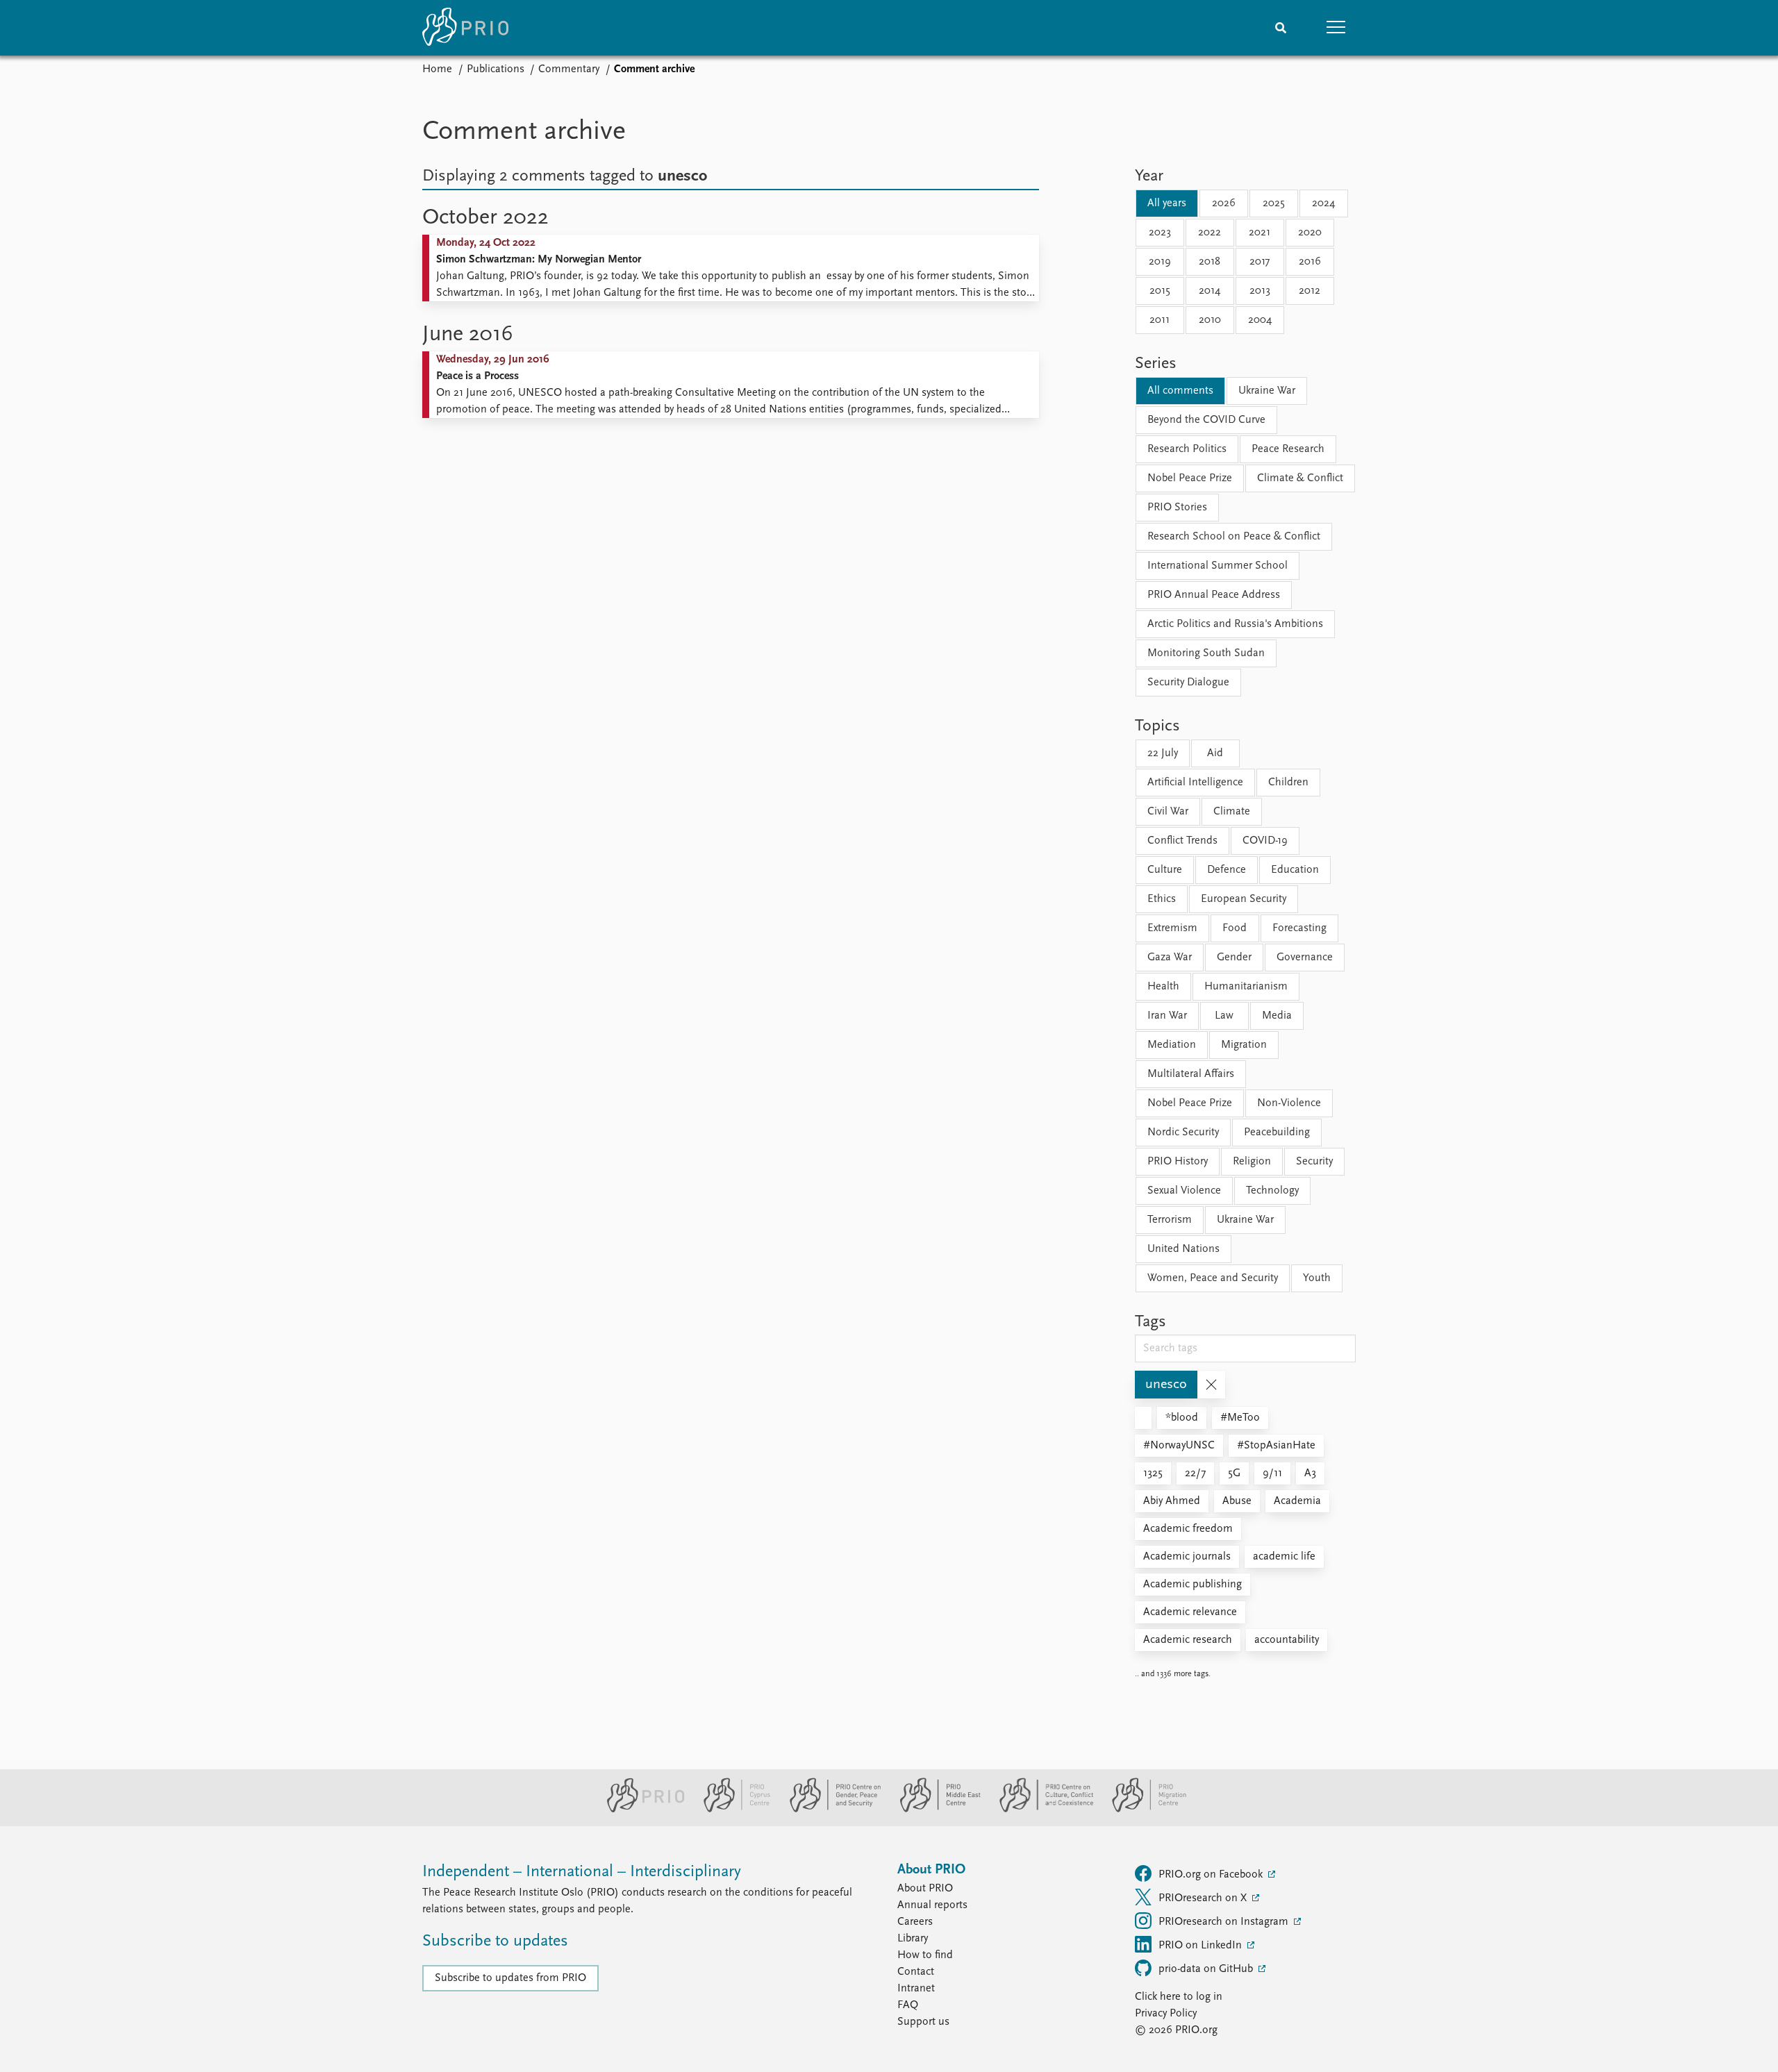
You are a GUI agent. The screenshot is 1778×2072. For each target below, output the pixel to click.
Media (1277, 1016)
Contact (916, 1972)
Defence (1227, 870)
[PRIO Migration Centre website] (1142, 1810)
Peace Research (1288, 449)
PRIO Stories (1177, 508)
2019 (1160, 262)
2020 (1310, 233)
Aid (1215, 753)
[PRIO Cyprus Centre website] (731, 1810)
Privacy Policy (1166, 2014)
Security (1314, 1162)
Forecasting (1299, 928)
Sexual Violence (1184, 1191)
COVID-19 (1265, 841)
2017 (1260, 262)
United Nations (1183, 1249)
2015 (1160, 291)
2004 (1260, 320)
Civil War (1168, 812)
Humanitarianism (1246, 987)
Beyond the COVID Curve (1206, 420)
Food (1235, 928)
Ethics (1162, 899)
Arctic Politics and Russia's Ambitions (1235, 624)
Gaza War (1170, 958)
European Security (1244, 899)
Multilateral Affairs (1191, 1074)
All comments (1180, 391)
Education (1295, 870)
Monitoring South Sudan (1206, 653)
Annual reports (932, 1905)
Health (1163, 987)
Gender (1234, 958)
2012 (1310, 291)
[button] (1336, 28)
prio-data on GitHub (1207, 1969)
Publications (496, 69)
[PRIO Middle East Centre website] (934, 1810)
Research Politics (1187, 449)
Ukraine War (1267, 391)
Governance (1305, 958)
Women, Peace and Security (1213, 1278)
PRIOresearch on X (1204, 1898)
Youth (1317, 1278)
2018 (1210, 262)
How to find (925, 1955)
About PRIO (925, 1889)
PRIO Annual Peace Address (1214, 595)
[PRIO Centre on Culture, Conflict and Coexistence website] (1041, 1810)
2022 (1210, 233)
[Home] (465, 28)
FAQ (908, 2005)
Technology (1272, 1191)
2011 (1160, 320)
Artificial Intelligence (1195, 783)
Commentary (569, 69)
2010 (1210, 320)
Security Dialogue (1188, 683)
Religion (1252, 1162)
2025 (1274, 203)
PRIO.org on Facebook (1212, 1875)
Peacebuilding (1277, 1133)
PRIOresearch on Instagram (1225, 1922)
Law (1224, 1016)
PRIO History (1178, 1162)
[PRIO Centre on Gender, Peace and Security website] (830, 1810)
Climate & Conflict (1300, 478)
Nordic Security (1183, 1133)
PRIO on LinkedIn (1202, 1946)
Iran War (1167, 1016)
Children (1288, 783)
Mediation (1172, 1045)
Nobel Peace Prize (1190, 478)
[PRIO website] (640, 1810)
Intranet (916, 1989)
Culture (1165, 870)
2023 (1160, 233)
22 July (1163, 753)
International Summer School (1218, 566)
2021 (1260, 233)
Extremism (1172, 928)
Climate (1232, 812)
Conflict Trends (1182, 841)
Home (437, 69)
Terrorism (1170, 1220)
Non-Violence (1289, 1103)
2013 (1260, 291)
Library (913, 1939)
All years (1167, 203)
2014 (1210, 291)
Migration (1244, 1045)
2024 (1323, 203)
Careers (915, 1922)
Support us (923, 2022)
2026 (1224, 203)
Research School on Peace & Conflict (1234, 537)
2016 (1310, 262)
